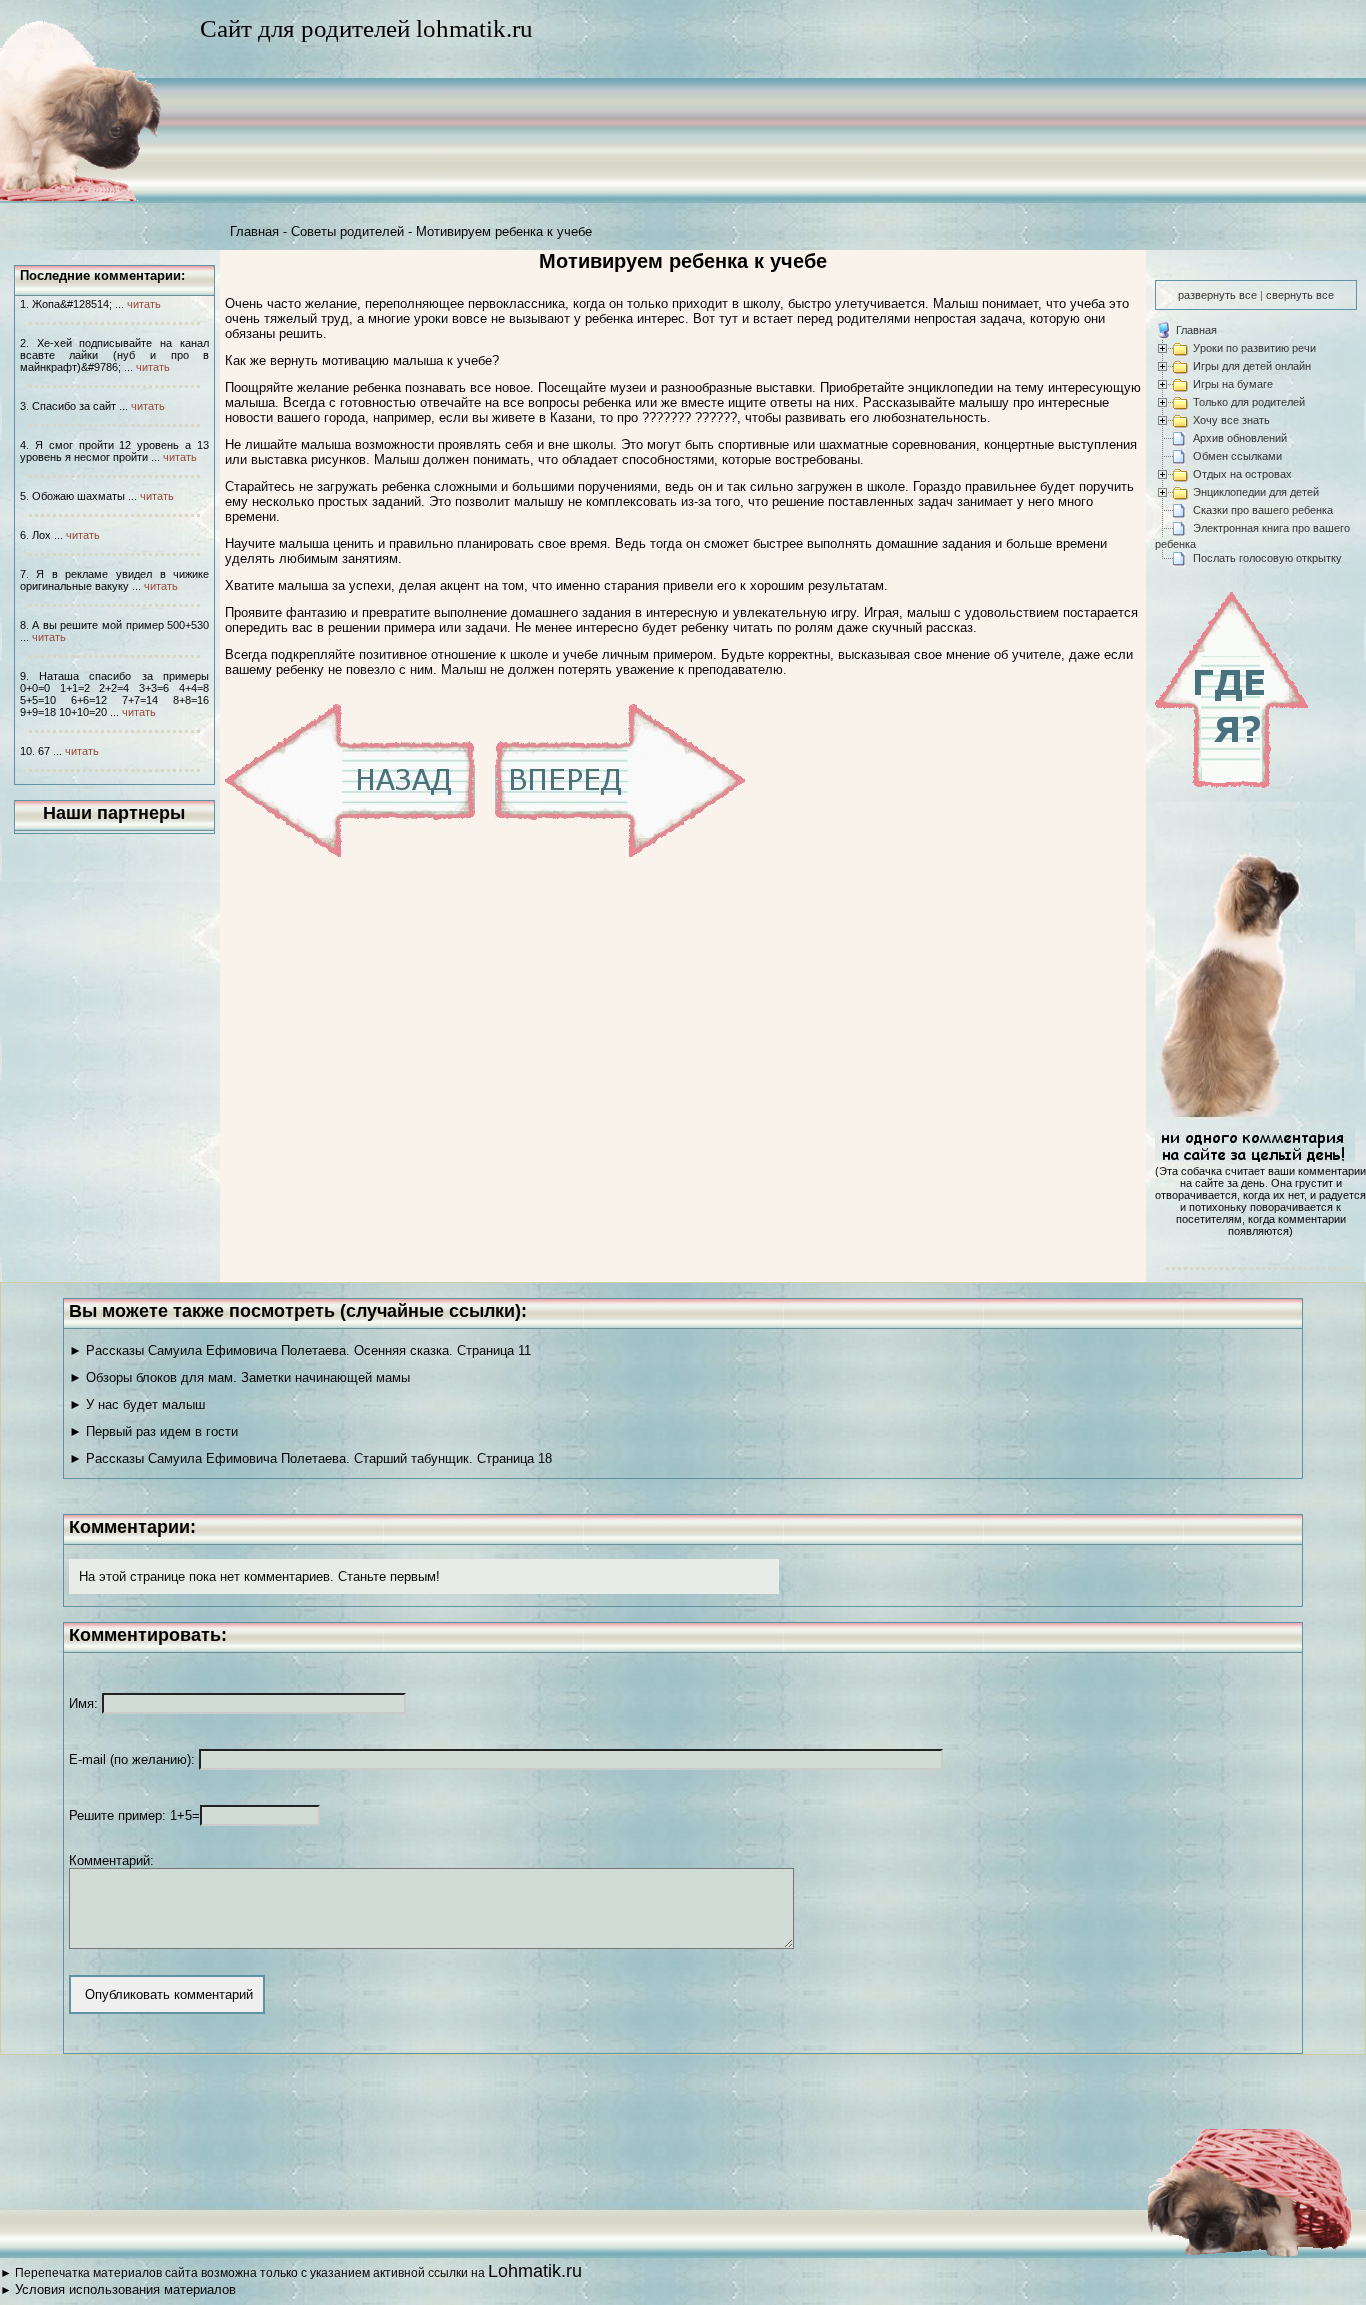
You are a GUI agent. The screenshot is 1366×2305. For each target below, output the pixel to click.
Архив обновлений (1240, 438)
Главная (254, 231)
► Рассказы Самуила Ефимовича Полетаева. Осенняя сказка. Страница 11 (300, 1350)
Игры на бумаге (1233, 384)
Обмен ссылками (1237, 456)
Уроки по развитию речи (1254, 348)
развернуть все (1217, 295)
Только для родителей (1249, 402)
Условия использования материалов (125, 2289)
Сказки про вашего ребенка (1263, 510)
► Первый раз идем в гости (153, 1431)
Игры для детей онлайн (1252, 366)
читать (144, 304)
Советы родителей (347, 231)
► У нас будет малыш (137, 1404)
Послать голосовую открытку (1267, 558)
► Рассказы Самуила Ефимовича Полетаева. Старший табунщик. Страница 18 (310, 1458)
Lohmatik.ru (535, 2271)
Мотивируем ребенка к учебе (504, 231)
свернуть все (1300, 295)
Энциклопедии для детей (1256, 492)
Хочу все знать (1231, 420)
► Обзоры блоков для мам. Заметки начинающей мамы (239, 1377)
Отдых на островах (1242, 474)
